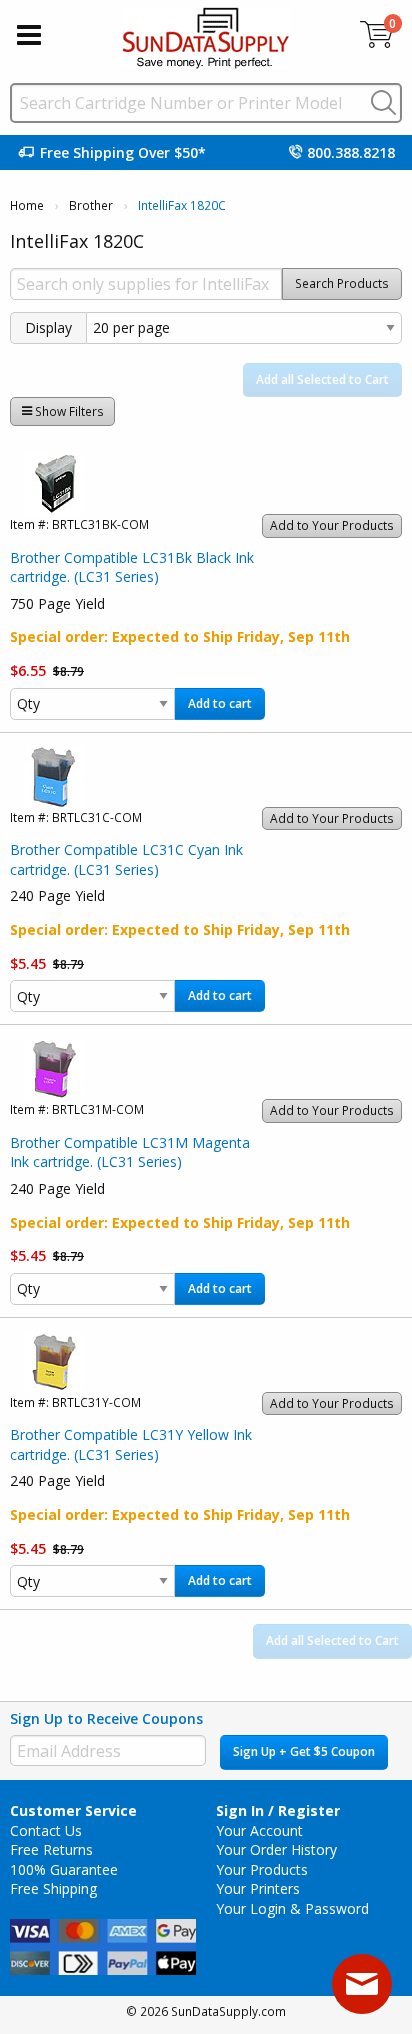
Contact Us (46, 1830)
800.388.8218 (351, 152)
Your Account (259, 1830)
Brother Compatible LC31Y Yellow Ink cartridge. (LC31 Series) (131, 1444)
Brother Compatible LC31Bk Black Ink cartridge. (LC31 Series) (132, 567)
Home (27, 205)
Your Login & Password (292, 1908)
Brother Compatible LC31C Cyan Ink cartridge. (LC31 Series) (126, 859)
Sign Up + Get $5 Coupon (304, 1751)
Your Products (262, 1869)
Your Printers (258, 1888)
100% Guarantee (64, 1869)
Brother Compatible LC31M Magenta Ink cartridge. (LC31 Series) (130, 1152)
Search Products (342, 283)
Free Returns (51, 1849)
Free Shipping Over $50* (123, 152)
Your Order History (276, 1849)
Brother (91, 205)
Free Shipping (53, 1888)
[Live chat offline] (362, 1984)
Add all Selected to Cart (322, 379)
